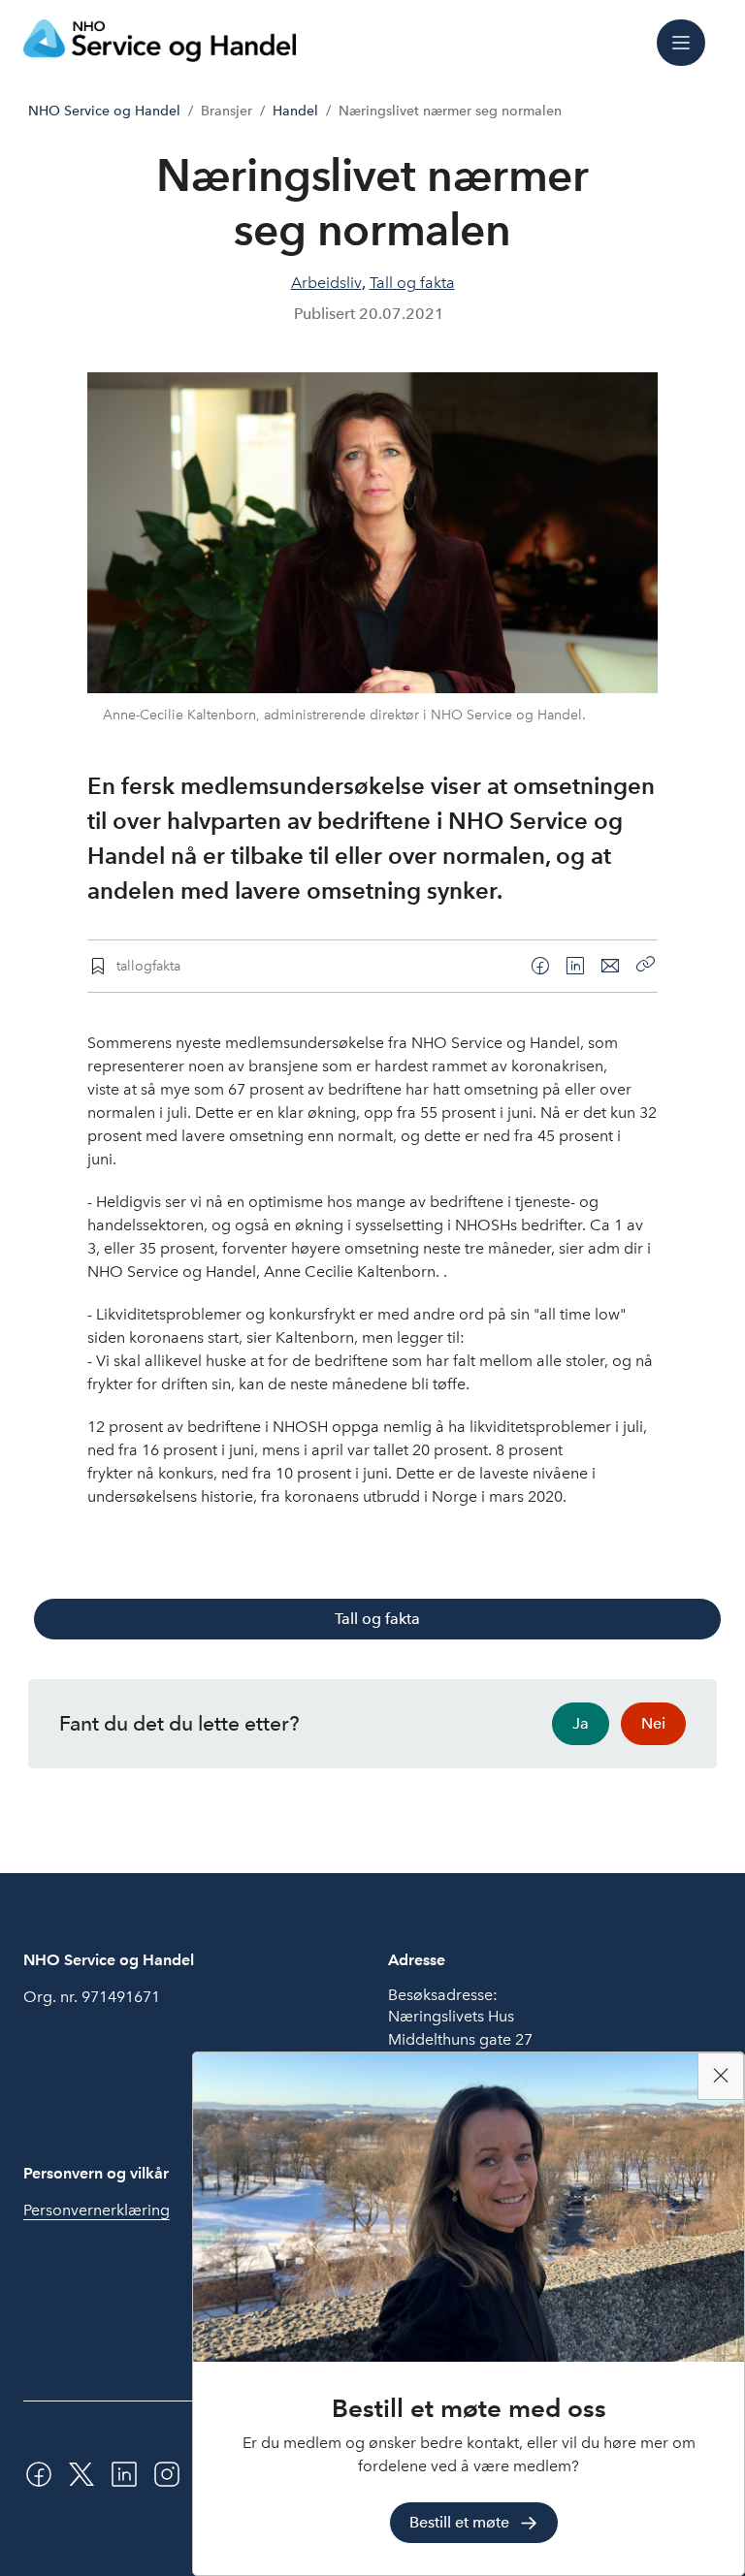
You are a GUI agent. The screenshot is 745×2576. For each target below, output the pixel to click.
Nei (653, 1723)
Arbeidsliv (326, 283)
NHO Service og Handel (104, 111)
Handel (295, 111)
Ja (581, 1723)
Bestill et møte (459, 2522)
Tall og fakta (412, 283)
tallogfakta (148, 966)
